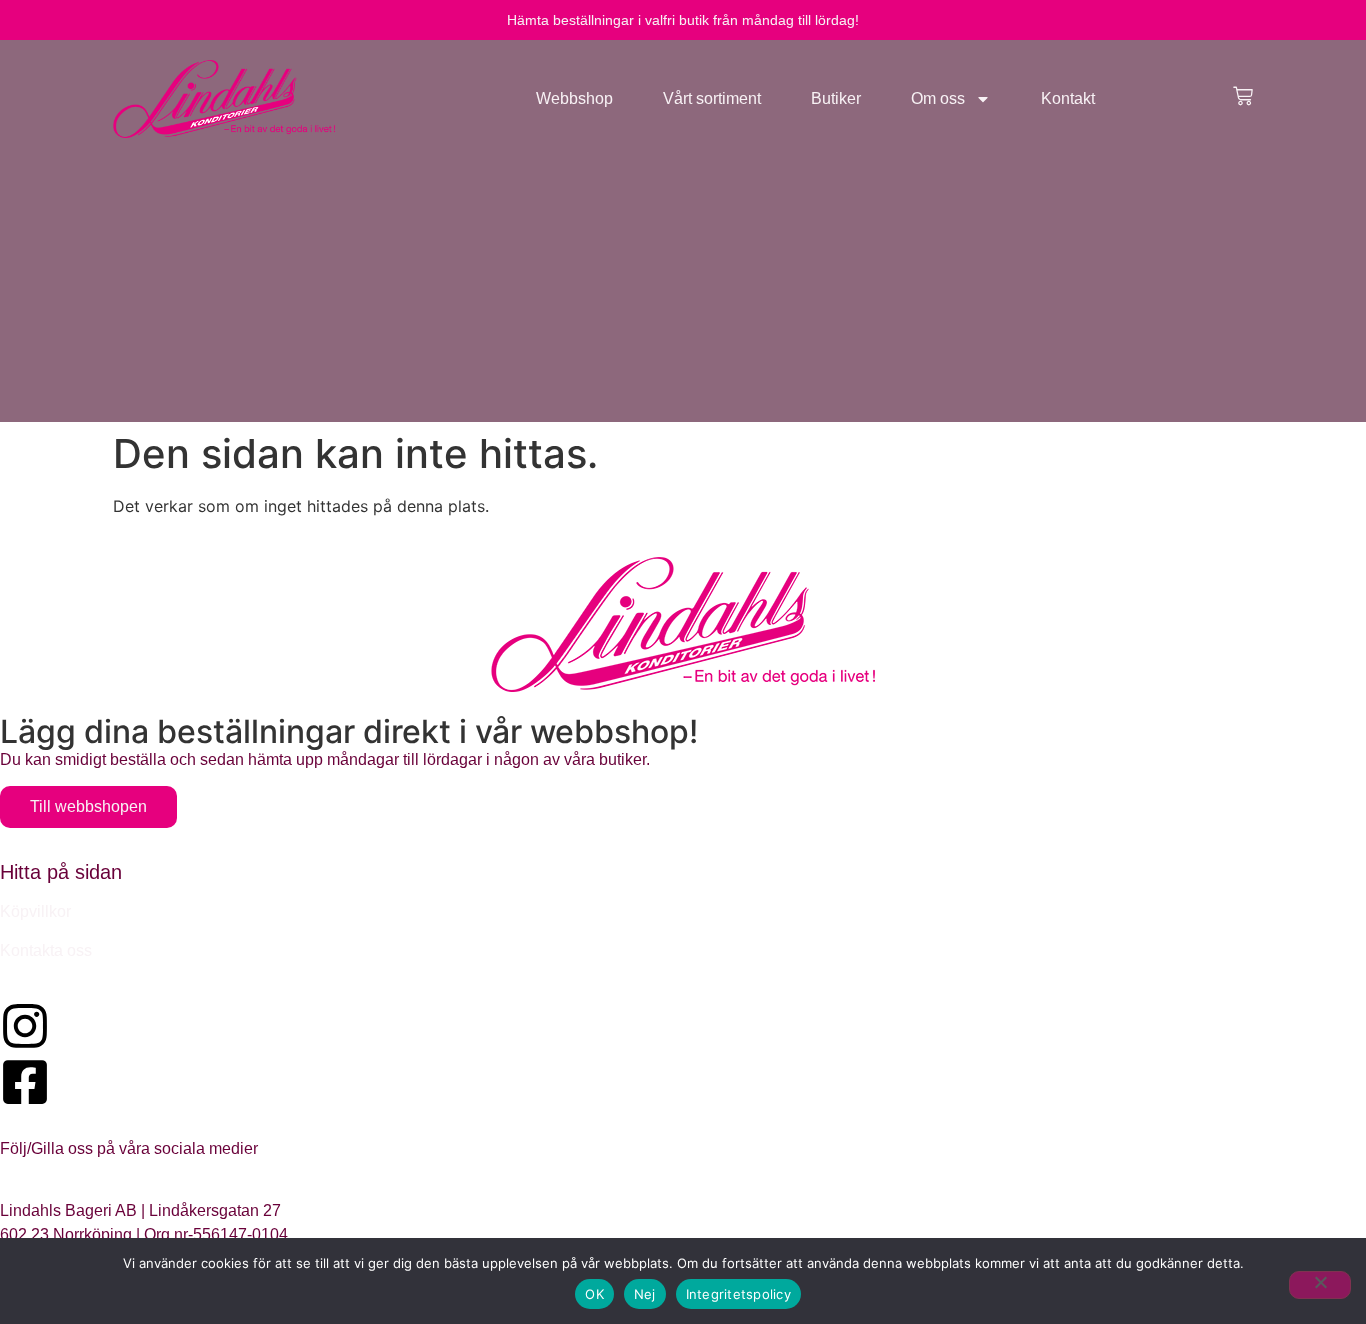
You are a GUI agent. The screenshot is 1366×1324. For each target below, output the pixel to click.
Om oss (938, 98)
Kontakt (1068, 98)
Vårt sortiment (712, 98)
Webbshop (574, 98)
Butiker (836, 98)
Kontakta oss (46, 950)
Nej (645, 1294)
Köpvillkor (35, 911)
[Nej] (1320, 1285)
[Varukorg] (1243, 96)
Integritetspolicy (738, 1294)
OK (594, 1294)
